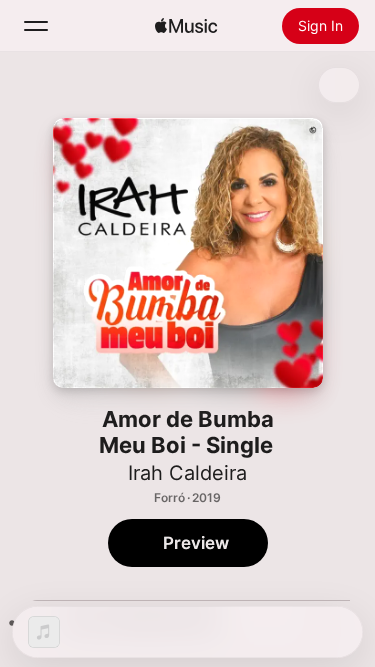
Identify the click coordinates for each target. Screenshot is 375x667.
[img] (186, 26)
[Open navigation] (36, 26)
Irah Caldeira (187, 473)
